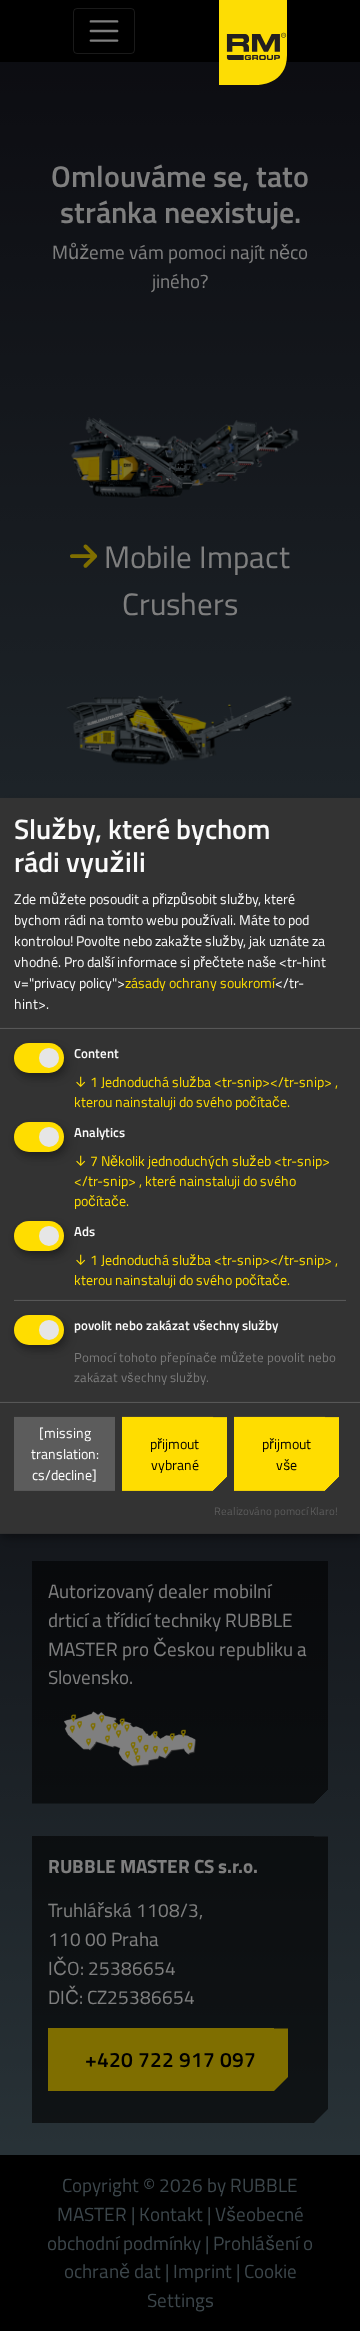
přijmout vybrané (174, 1454)
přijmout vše (286, 1454)
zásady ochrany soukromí (200, 982)
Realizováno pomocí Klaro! (276, 1510)
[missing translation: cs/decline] (65, 1453)
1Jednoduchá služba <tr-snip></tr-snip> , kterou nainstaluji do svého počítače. (206, 1091)
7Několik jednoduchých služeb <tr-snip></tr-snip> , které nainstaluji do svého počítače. (202, 1180)
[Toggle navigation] (104, 31)
